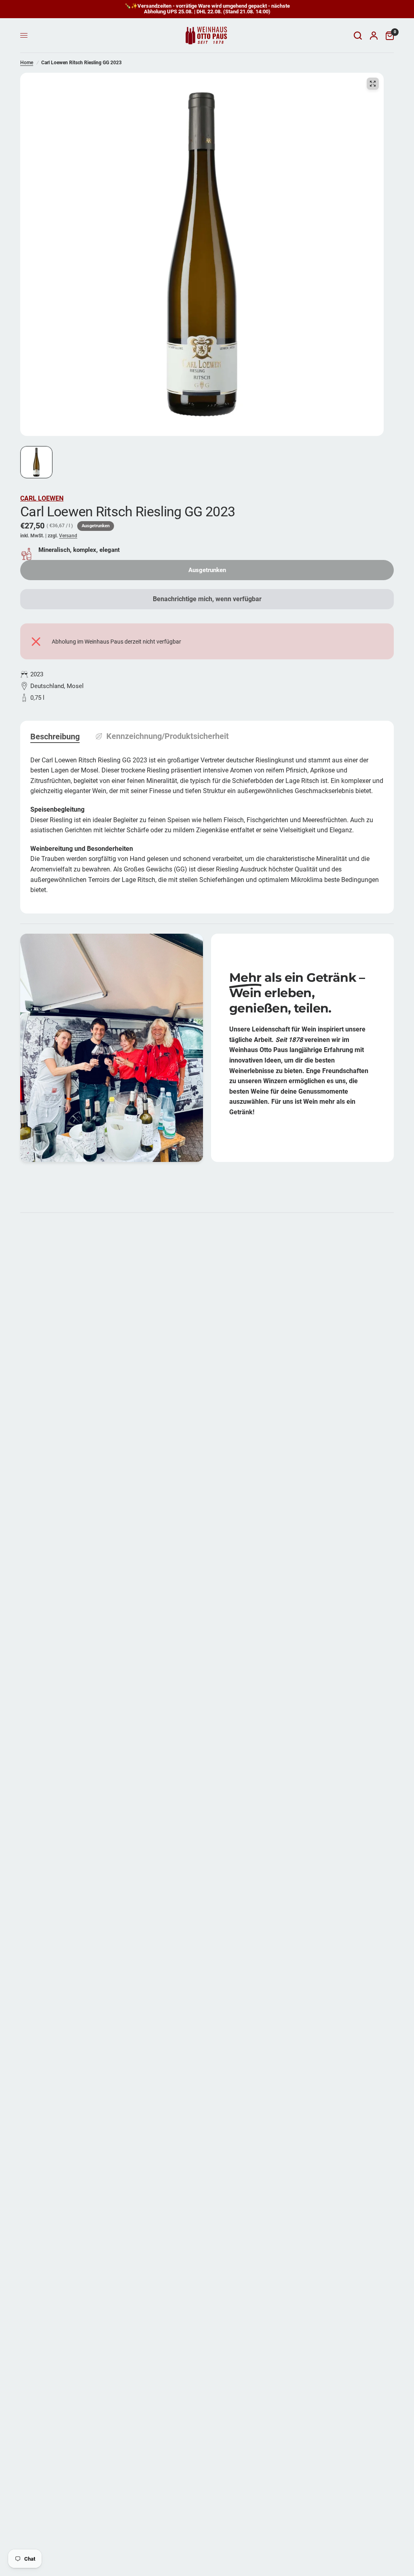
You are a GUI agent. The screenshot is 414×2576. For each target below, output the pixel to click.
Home (27, 63)
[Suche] (358, 36)
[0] (388, 36)
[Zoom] (373, 84)
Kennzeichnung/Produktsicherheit (168, 736)
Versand (68, 536)
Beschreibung (55, 737)
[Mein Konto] (374, 36)
